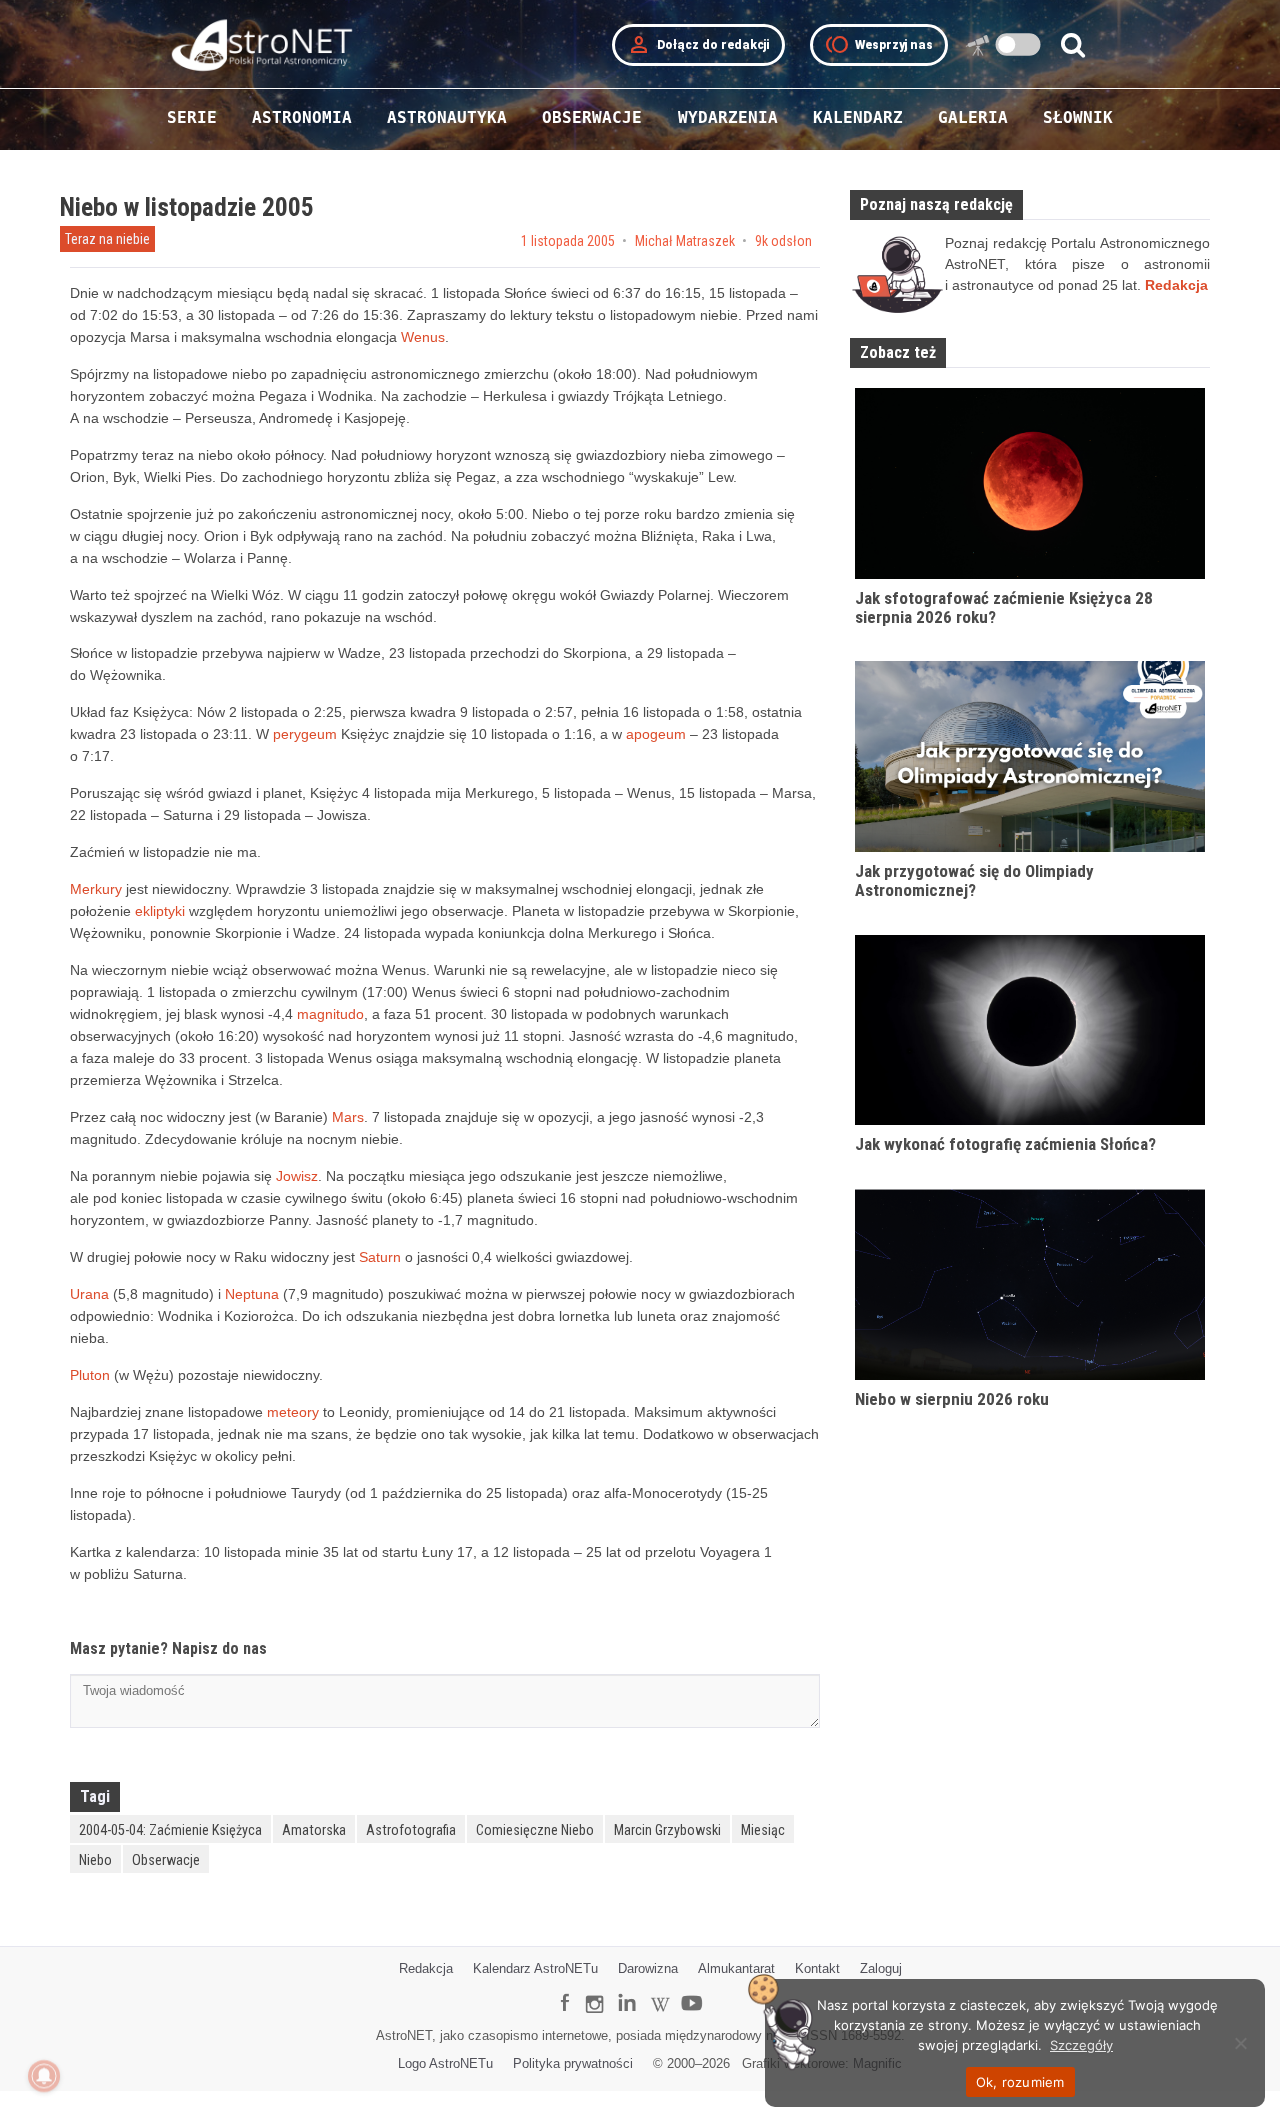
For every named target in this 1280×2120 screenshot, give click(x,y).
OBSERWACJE (592, 117)
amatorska (314, 1830)
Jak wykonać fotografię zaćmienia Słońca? (1005, 1144)
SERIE (192, 117)
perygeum (305, 734)
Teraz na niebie (107, 239)
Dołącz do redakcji (698, 45)
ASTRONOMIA (302, 117)
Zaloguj (881, 1968)
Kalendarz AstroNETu (535, 1968)
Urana (89, 1294)
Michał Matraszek (685, 241)
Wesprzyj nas (879, 45)
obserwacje (166, 1860)
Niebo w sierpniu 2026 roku (952, 1399)
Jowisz (297, 1176)
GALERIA (973, 117)
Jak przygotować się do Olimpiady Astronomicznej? (974, 880)
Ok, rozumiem (1020, 2082)
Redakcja (426, 1968)
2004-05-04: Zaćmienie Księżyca (170, 1830)
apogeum (656, 734)
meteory (293, 1412)
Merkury (96, 889)
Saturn (380, 1257)
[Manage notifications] (44, 2076)
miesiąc (763, 1830)
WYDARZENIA (728, 117)
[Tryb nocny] (1018, 44)
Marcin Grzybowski (667, 1830)
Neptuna (252, 1294)
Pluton (90, 1375)
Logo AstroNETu (445, 2063)
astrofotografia (411, 1830)
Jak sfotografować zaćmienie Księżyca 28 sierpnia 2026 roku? (1004, 607)
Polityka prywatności (573, 2063)
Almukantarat (736, 1968)
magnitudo (330, 1014)
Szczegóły (1081, 2045)
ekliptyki (160, 911)
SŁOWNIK (1078, 117)
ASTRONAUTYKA (447, 117)
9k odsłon (783, 241)
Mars (348, 1117)
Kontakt (817, 1968)
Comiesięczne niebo (535, 1830)
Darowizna (648, 1968)
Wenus (423, 337)
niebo (95, 1860)
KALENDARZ (858, 117)
